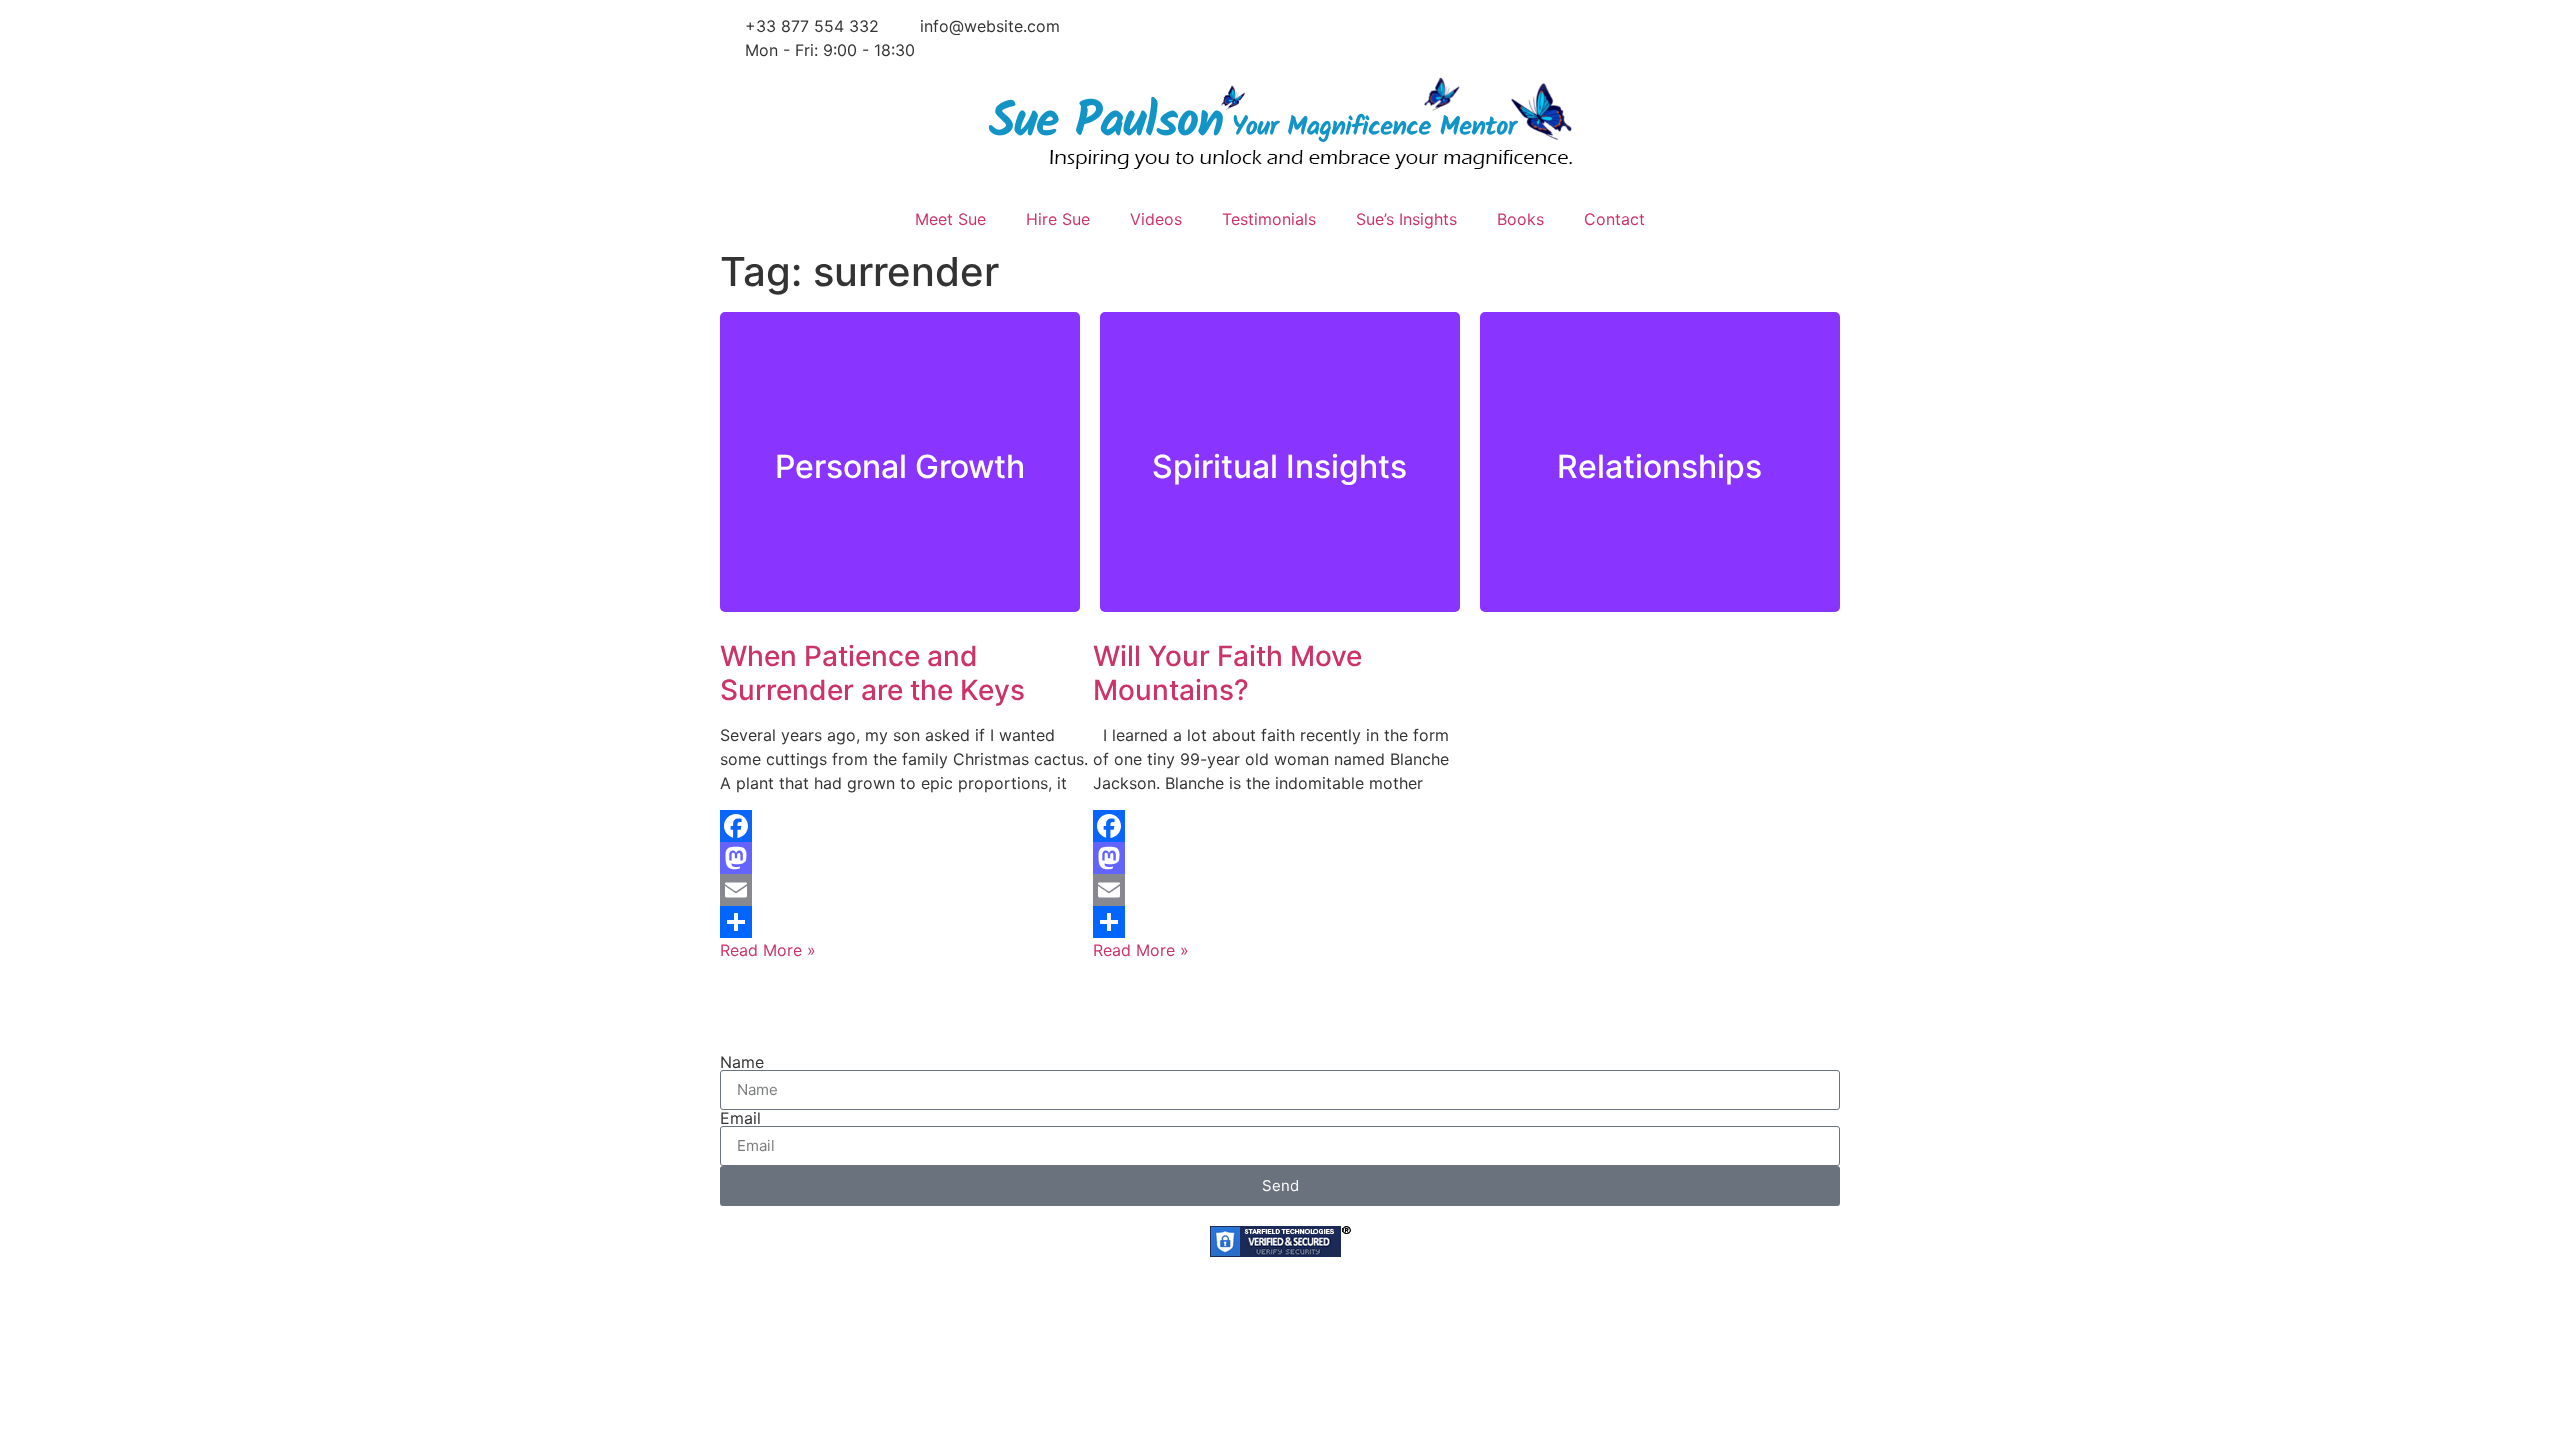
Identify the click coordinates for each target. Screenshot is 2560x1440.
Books (1520, 219)
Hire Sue (1058, 219)
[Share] (906, 922)
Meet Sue (950, 219)
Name (742, 1062)
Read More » (768, 950)
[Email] (906, 890)
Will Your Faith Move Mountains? (1227, 673)
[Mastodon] (906, 858)
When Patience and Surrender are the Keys (872, 673)
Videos (1156, 219)
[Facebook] (906, 826)
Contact (1614, 219)
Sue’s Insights (1406, 219)
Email (740, 1118)
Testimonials (1269, 219)
